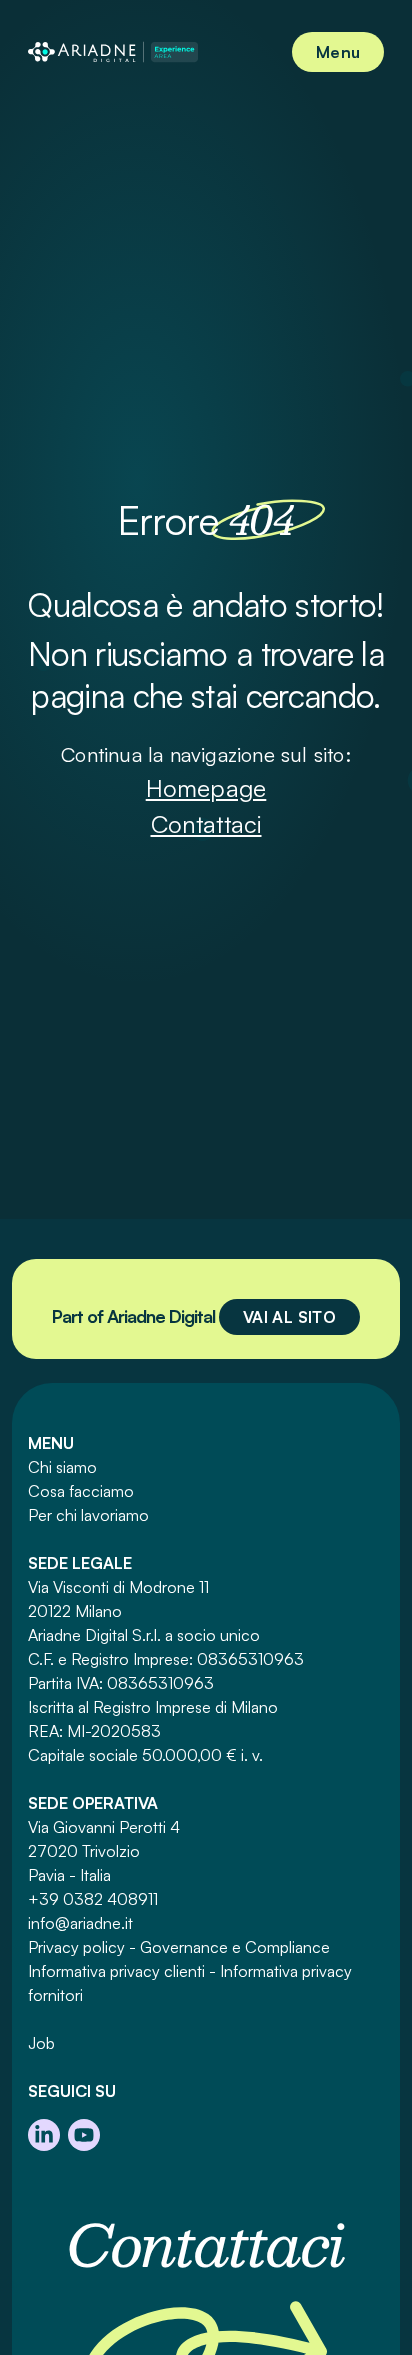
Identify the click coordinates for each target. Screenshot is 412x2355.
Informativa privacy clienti (116, 1971)
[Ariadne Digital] (113, 52)
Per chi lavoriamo (88, 1515)
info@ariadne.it (80, 1923)
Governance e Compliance (235, 1947)
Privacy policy (76, 1947)
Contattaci (206, 824)
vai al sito (289, 1317)
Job (41, 2043)
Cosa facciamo (81, 1491)
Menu (338, 52)
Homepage (206, 788)
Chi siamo (62, 1467)
